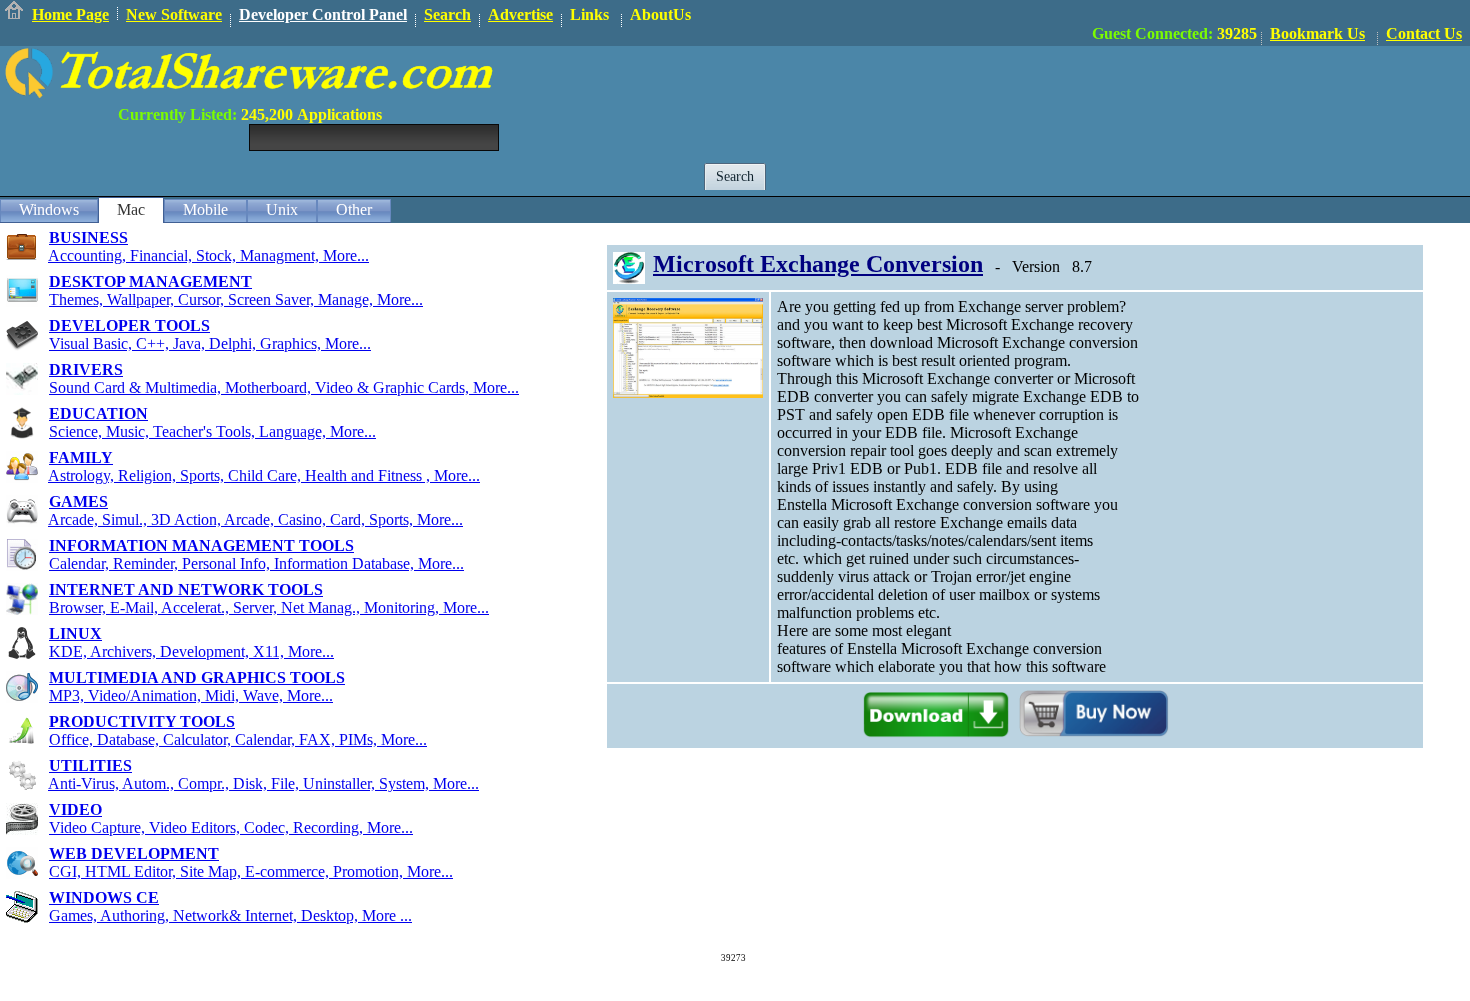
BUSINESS (88, 237)
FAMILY (81, 457)
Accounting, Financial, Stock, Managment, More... (208, 255)
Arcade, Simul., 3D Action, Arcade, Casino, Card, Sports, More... (255, 519)
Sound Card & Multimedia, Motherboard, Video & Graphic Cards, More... (284, 387)
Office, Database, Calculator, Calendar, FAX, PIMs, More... (238, 739)
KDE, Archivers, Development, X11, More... (191, 651)
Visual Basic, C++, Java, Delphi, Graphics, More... (210, 343)
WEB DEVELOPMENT (134, 853)
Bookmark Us (1317, 33)
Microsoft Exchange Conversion (818, 264)
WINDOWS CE (104, 897)
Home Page (70, 14)
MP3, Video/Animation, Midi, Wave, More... (191, 695)
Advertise (520, 14)
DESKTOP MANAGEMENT (150, 281)
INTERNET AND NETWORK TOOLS (186, 589)
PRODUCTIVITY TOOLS (142, 721)
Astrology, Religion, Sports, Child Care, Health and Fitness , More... (264, 475)
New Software (174, 14)
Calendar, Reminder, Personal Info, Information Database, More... (256, 563)
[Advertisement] (1106, 91)
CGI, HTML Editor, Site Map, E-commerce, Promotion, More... (251, 871)
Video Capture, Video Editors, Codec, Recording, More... (231, 827)
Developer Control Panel (323, 14)
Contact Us (1424, 33)
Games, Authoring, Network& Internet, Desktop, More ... (230, 915)
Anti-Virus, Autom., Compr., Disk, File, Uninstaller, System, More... (263, 783)
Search (447, 14)
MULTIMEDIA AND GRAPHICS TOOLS (197, 677)
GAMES (78, 501)
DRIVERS (86, 369)
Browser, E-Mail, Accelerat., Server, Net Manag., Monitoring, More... (269, 607)
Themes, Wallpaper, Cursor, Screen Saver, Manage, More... (236, 299)
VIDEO (75, 809)
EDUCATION (98, 413)
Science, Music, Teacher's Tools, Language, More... (212, 431)
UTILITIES (90, 765)
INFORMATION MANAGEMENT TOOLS (201, 545)
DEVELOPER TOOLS (129, 325)
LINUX (75, 633)
